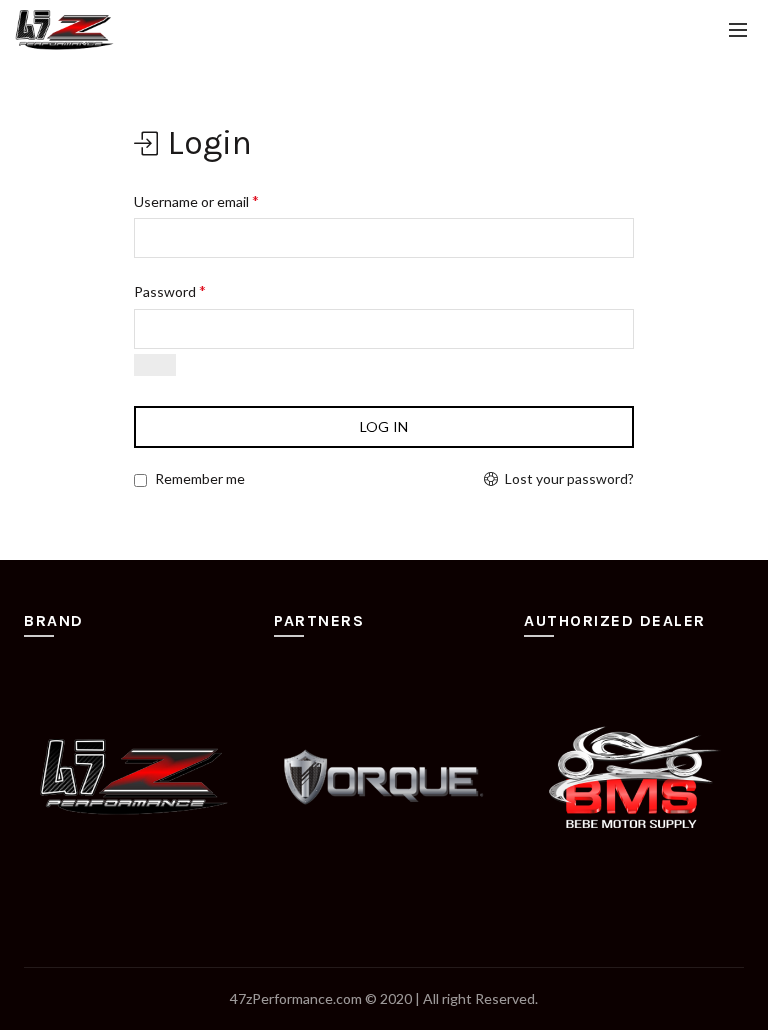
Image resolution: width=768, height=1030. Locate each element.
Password (170, 290)
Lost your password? (569, 478)
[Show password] (155, 365)
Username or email (196, 200)
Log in (384, 426)
